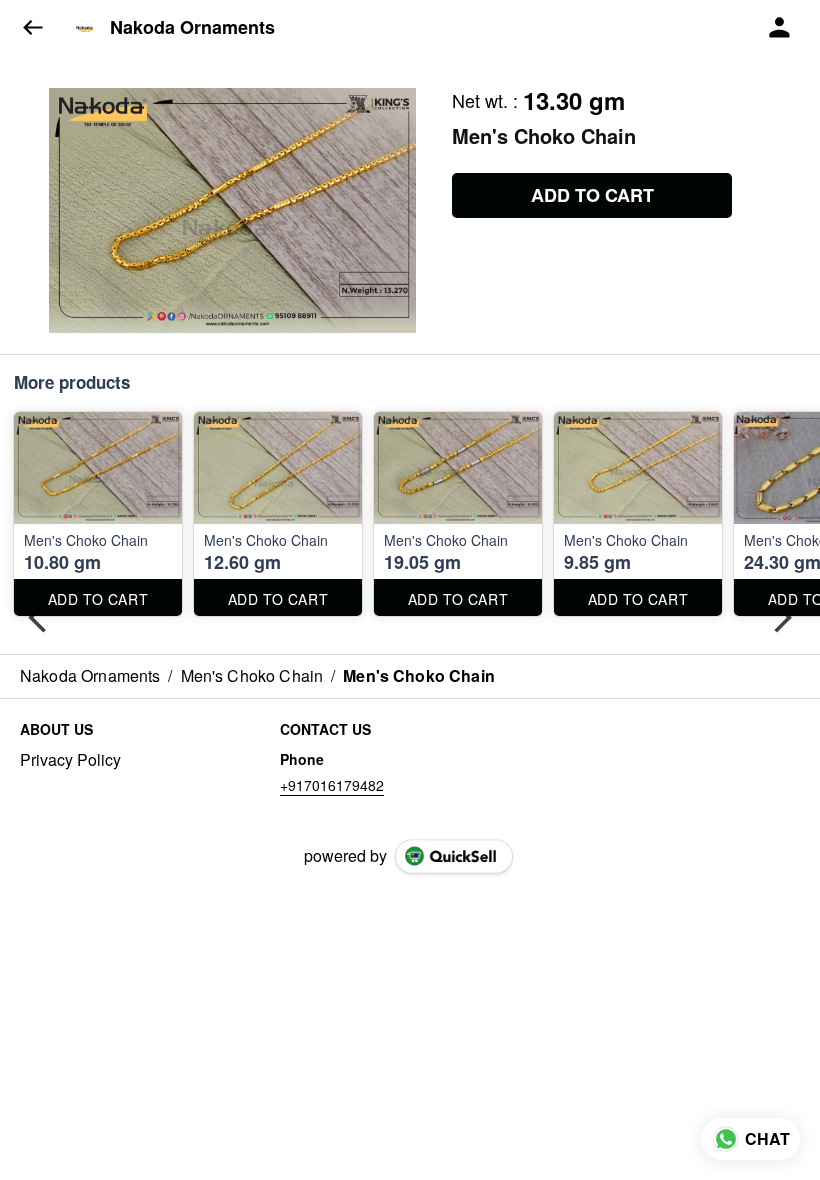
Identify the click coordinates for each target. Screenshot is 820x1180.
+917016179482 (332, 785)
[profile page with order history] (780, 28)
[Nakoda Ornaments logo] (85, 28)
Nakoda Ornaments (192, 28)
